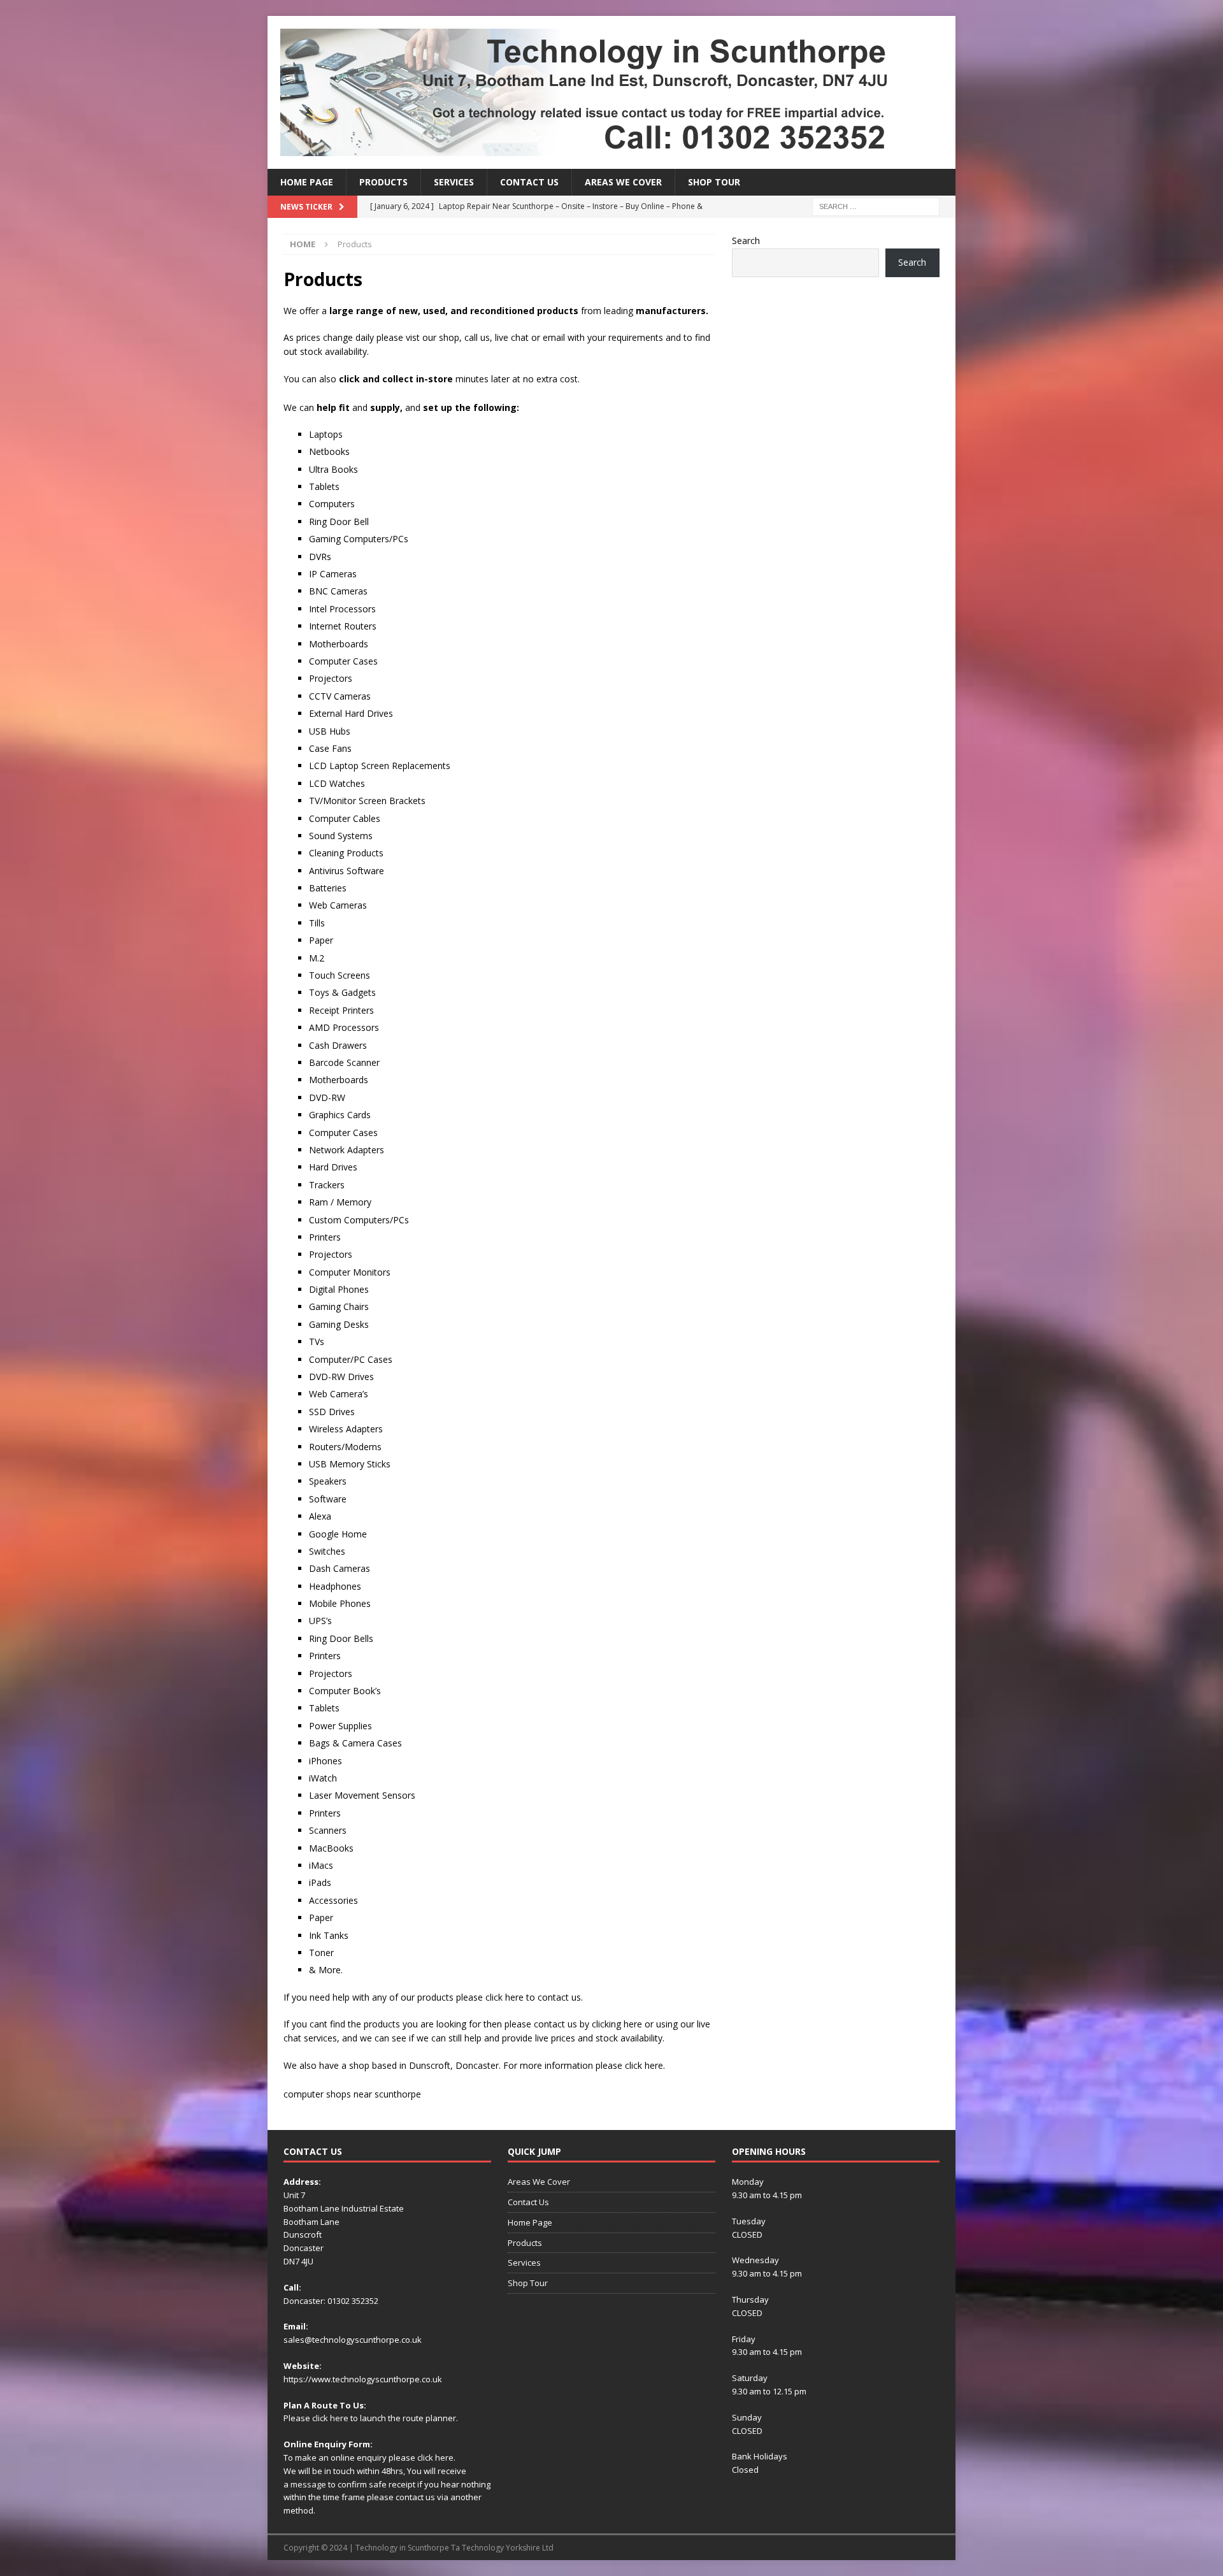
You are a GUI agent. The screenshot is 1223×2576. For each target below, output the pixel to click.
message (308, 2484)
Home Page (307, 182)
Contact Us (529, 182)
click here (330, 2418)
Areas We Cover (623, 182)
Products (383, 182)
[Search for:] (876, 206)
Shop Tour (714, 182)
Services (454, 182)
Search (746, 241)
